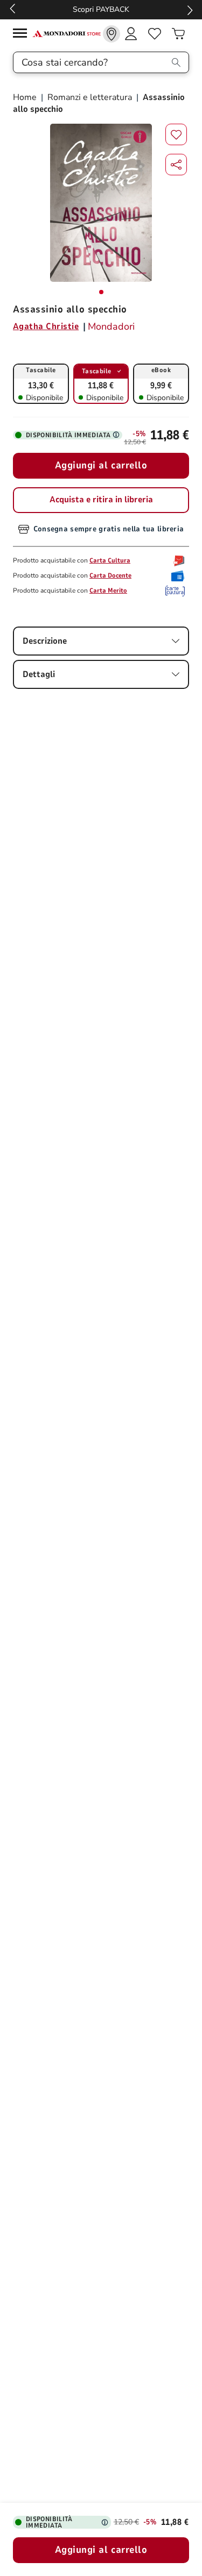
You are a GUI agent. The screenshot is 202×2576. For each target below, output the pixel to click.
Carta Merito (108, 590)
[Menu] (23, 35)
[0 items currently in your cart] (178, 34)
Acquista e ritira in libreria (101, 500)
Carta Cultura (110, 560)
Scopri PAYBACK (101, 9)
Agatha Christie (46, 326)
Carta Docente (110, 575)
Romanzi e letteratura (90, 97)
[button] (176, 165)
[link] (112, 34)
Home (26, 97)
